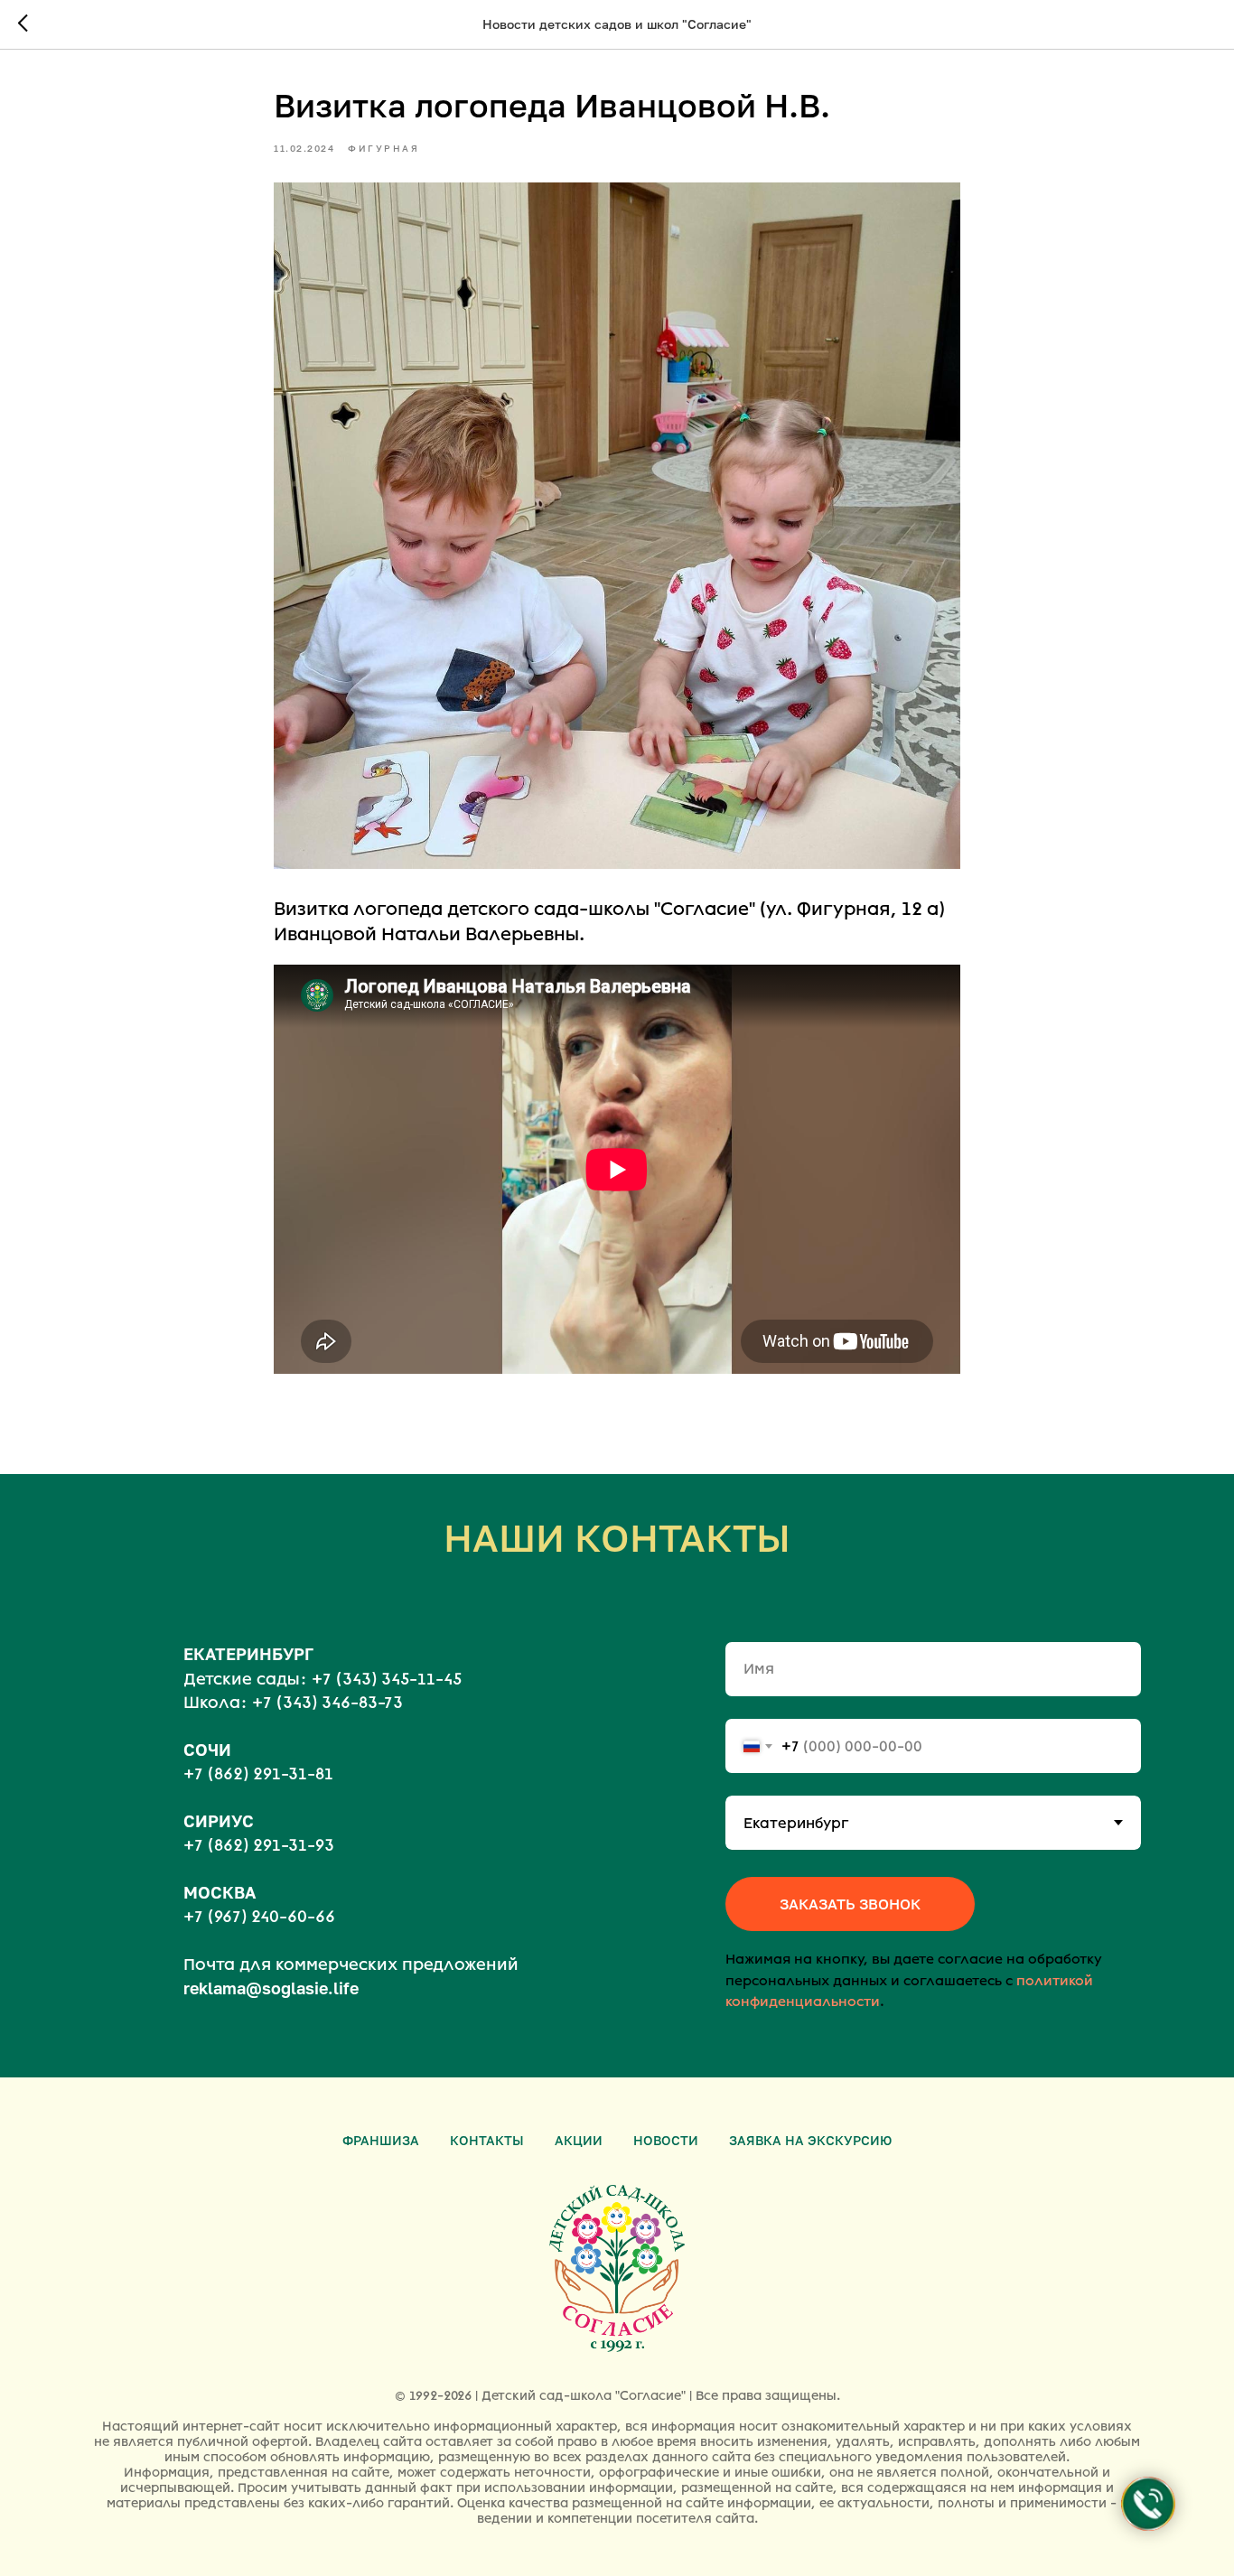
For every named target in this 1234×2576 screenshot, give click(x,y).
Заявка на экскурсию (810, 2140)
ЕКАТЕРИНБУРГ (248, 1654)
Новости (666, 2140)
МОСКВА (220, 1892)
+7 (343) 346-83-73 (327, 1703)
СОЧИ (207, 1750)
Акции (579, 2140)
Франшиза (381, 2140)
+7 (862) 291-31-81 (258, 1774)
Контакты (487, 2140)
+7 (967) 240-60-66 (259, 1917)
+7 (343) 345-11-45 (387, 1679)
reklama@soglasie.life (271, 1988)
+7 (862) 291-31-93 (259, 1845)
